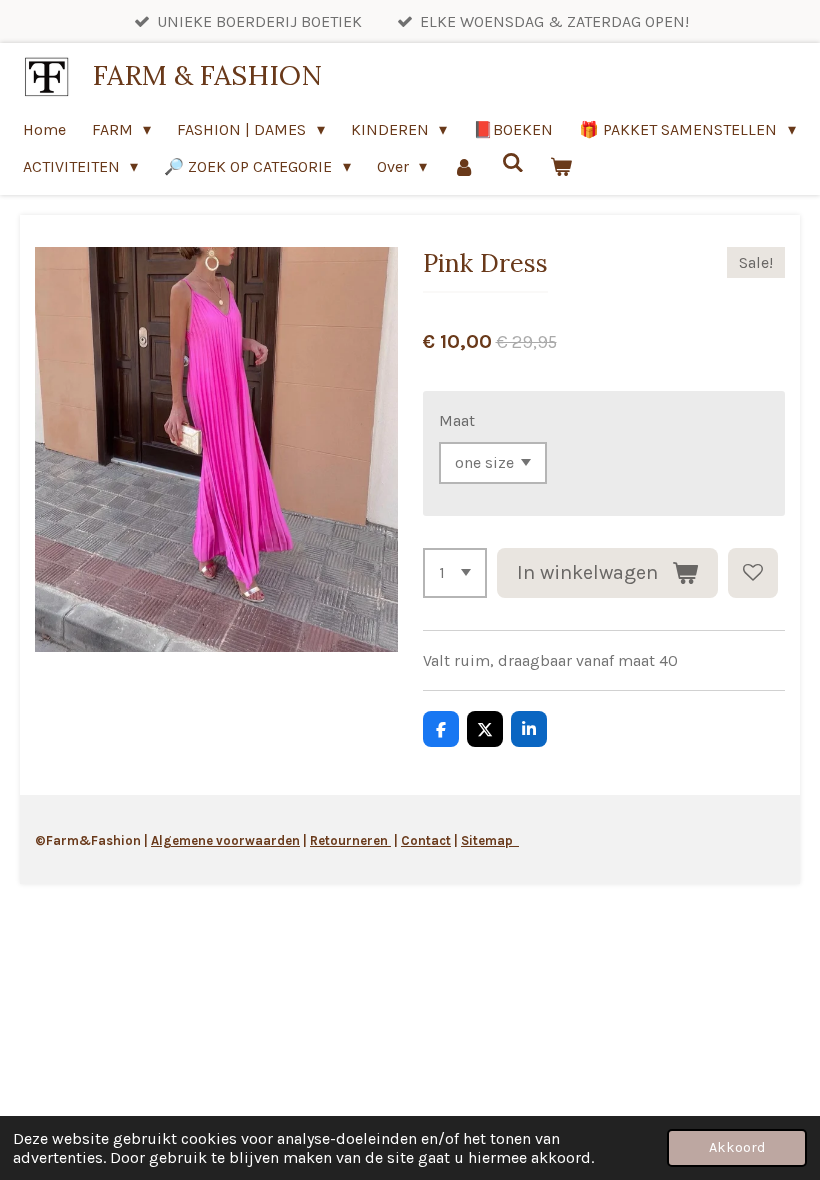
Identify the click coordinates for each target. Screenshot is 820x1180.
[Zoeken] (513, 162)
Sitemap (490, 840)
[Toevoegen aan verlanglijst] (753, 573)
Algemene (182, 840)
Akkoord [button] (737, 1147)
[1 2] (455, 573)
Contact (426, 840)
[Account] (464, 166)
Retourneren (350, 840)
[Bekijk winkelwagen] (561, 166)
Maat (457, 420)
